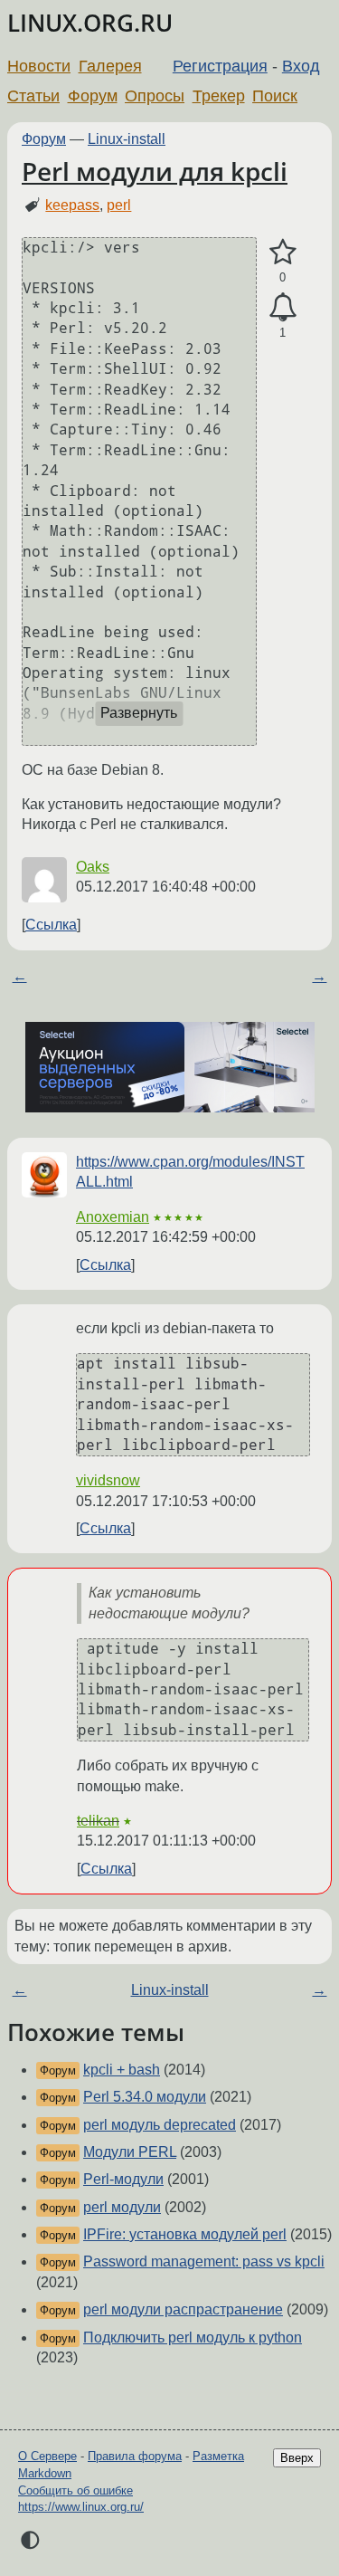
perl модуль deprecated (160, 2125)
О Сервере (47, 2456)
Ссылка (51, 925)
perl (119, 205)
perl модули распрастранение (183, 2309)
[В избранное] (282, 253)
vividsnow (108, 1480)
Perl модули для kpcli (155, 171)
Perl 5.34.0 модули (145, 2097)
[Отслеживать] (282, 308)
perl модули (122, 2207)
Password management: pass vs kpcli (204, 2261)
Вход (301, 66)
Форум (93, 96)
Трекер (219, 96)
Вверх (297, 2458)
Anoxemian (113, 1217)
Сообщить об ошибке (75, 2490)
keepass (72, 205)
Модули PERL (130, 2152)
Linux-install (127, 139)
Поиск (275, 96)
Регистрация (220, 66)
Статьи (33, 96)
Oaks (93, 867)
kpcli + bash (122, 2070)
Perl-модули (123, 2179)
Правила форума (135, 2456)
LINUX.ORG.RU (90, 23)
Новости (39, 66)
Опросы (155, 96)
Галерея (110, 66)
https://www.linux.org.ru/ (81, 2507)
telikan (98, 1821)
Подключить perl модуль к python (193, 2337)
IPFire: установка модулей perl (185, 2234)
